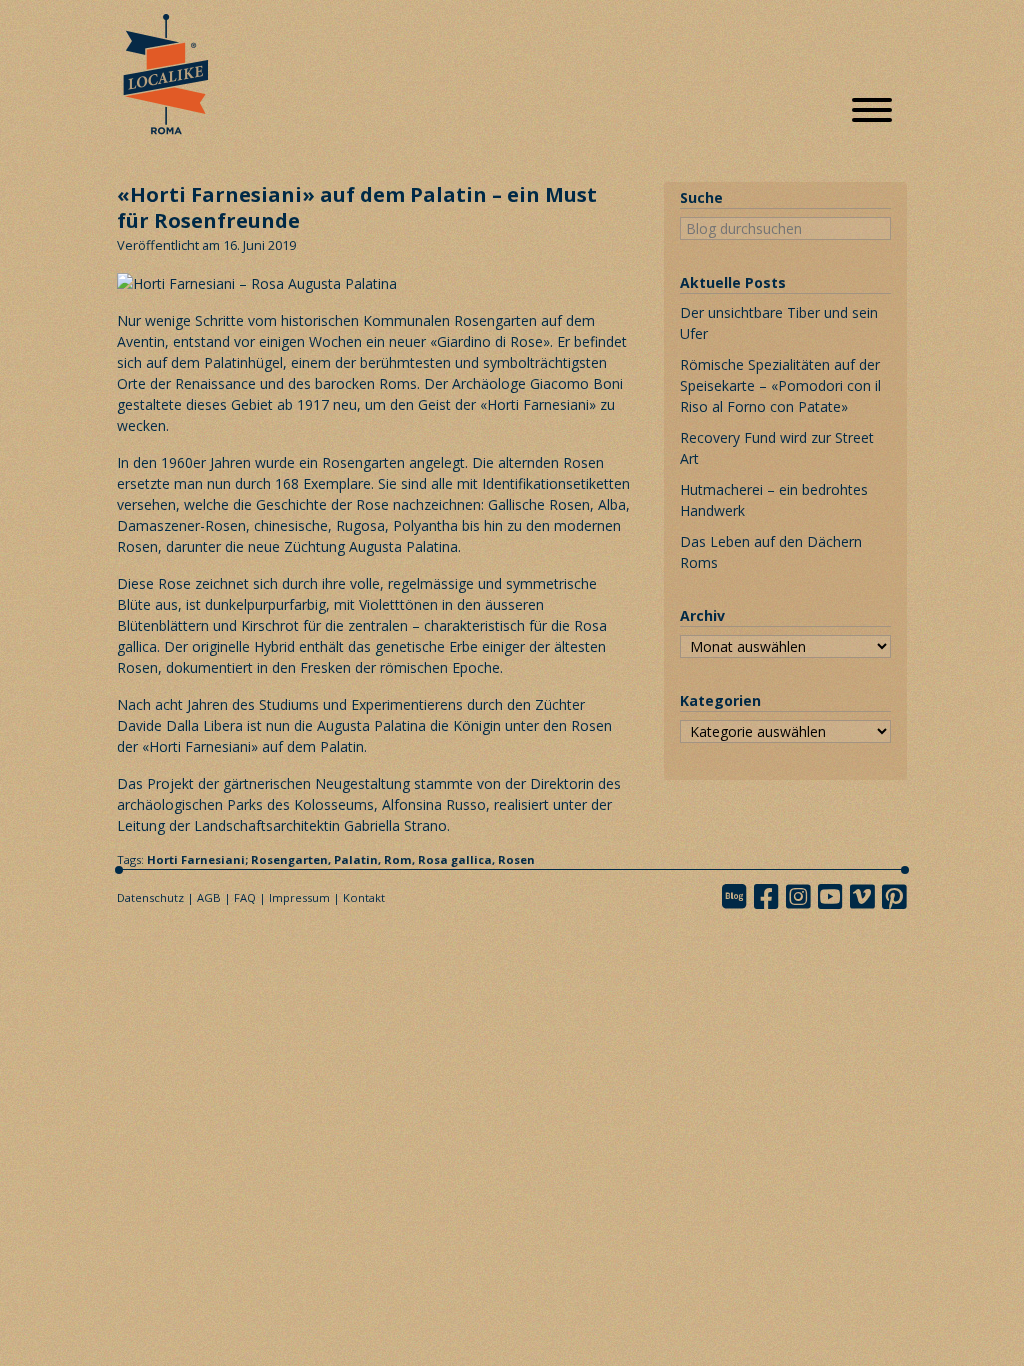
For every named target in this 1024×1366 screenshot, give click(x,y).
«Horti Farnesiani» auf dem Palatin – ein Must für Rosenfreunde (357, 207)
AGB (209, 897)
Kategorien (720, 700)
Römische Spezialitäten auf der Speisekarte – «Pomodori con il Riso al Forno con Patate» (780, 385)
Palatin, (359, 859)
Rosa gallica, (458, 859)
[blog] (740, 896)
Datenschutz (150, 897)
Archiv (702, 615)
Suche (701, 197)
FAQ (245, 897)
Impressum (299, 897)
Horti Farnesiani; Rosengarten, (240, 859)
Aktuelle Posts (733, 282)
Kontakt (364, 897)
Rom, (401, 859)
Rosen (516, 859)
